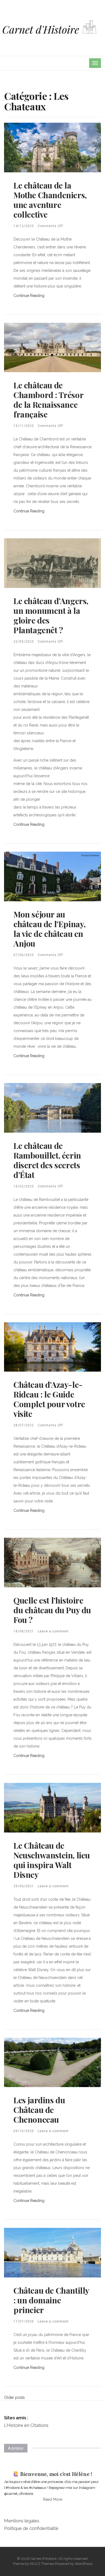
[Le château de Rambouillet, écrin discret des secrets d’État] (52, 1107)
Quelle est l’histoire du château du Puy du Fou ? (52, 1610)
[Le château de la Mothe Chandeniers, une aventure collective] (52, 147)
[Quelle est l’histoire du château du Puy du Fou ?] (52, 1562)
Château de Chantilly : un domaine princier (51, 2300)
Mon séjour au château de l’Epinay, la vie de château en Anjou (50, 929)
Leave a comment (53, 1631)
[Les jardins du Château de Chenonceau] (52, 2062)
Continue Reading (29, 296)
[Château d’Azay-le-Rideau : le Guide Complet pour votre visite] (52, 1347)
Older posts (14, 2397)
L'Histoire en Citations (26, 2425)
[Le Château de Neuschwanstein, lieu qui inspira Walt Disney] (52, 1807)
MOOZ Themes (42, 2564)
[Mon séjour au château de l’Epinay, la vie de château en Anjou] (52, 876)
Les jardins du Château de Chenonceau (39, 2110)
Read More (53, 2499)
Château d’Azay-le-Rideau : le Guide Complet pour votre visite (49, 1399)
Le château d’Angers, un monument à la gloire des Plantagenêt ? (51, 615)
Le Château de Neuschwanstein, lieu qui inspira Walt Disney (52, 1860)
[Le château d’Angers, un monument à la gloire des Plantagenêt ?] (52, 563)
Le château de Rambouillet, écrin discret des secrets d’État (47, 1160)
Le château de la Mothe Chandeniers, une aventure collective (50, 200)
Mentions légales (22, 2521)
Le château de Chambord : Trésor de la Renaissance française (48, 400)
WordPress (84, 2564)
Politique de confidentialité (31, 2528)
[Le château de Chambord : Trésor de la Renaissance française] (52, 347)
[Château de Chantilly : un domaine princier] (52, 2252)
